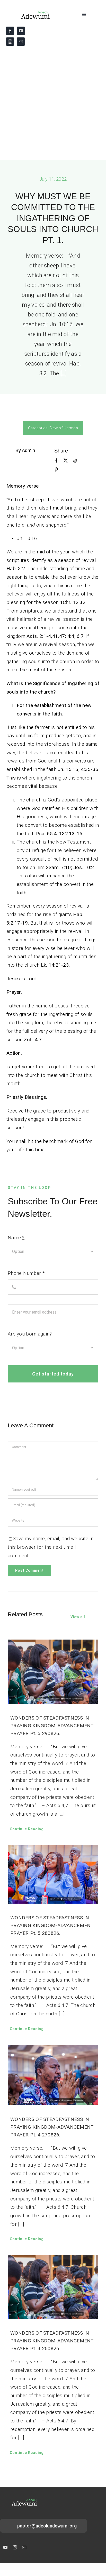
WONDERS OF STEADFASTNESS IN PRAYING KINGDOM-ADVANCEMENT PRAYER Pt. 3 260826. (52, 2341)
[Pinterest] (56, 470)
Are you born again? (30, 1334)
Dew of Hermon (64, 428)
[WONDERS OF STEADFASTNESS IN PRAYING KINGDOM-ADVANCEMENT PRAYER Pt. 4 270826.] (53, 2075)
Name (16, 1238)
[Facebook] (56, 461)
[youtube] (21, 31)
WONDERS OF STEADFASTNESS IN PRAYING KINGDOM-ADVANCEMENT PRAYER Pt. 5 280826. (52, 1925)
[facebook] (10, 31)
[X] (66, 461)
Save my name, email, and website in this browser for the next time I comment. (51, 1547)
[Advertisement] (53, 104)
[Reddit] (75, 461)
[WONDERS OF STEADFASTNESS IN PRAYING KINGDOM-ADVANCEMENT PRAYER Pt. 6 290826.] (53, 1672)
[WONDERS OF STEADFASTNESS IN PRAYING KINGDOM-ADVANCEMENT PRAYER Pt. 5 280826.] (53, 1874)
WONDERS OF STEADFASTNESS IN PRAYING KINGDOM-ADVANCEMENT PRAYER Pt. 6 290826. (52, 1726)
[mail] (21, 42)
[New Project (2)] (29, 12)
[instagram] (10, 42)
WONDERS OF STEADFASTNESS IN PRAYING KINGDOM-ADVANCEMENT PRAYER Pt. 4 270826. (52, 2127)
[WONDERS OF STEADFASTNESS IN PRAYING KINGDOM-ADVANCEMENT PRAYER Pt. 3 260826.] (53, 2287)
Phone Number (26, 1273)
